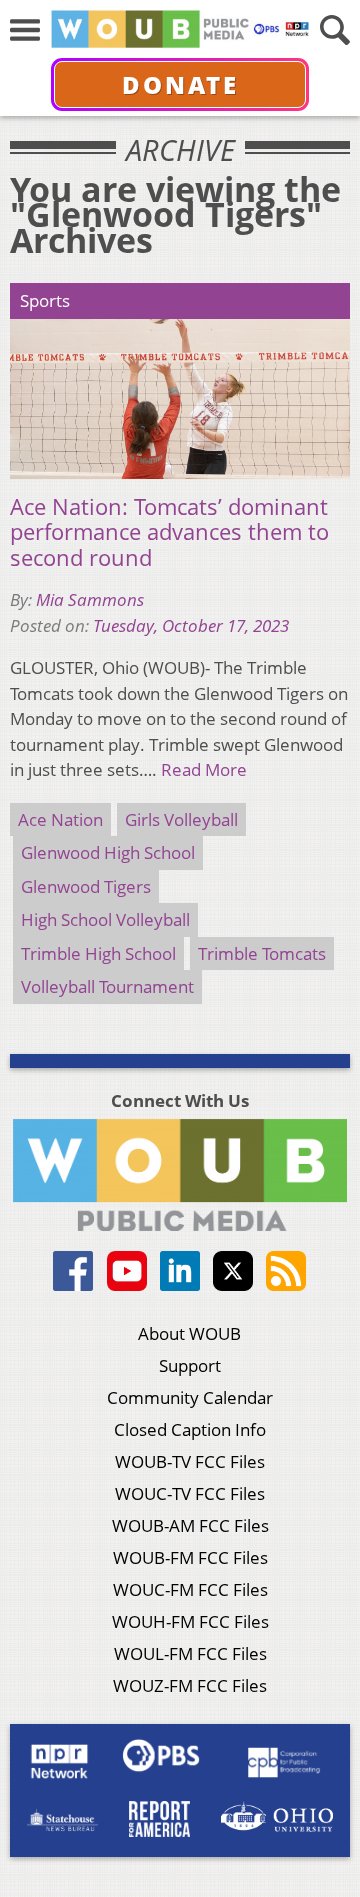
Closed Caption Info (190, 1429)
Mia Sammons (90, 599)
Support (190, 1365)
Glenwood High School (108, 852)
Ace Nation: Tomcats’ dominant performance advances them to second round (169, 532)
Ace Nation (60, 819)
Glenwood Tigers (86, 886)
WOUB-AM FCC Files (190, 1525)
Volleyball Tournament (107, 986)
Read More (204, 769)
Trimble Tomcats (262, 953)
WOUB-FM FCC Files (190, 1557)
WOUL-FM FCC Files (190, 1653)
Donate (180, 84)
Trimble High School (98, 953)
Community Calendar (190, 1397)
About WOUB (189, 1333)
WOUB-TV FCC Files (190, 1461)
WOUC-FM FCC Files (190, 1589)
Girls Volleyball (181, 819)
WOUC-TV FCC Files (190, 1493)
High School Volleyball (105, 919)
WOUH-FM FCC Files (190, 1621)
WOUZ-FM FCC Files (190, 1685)
